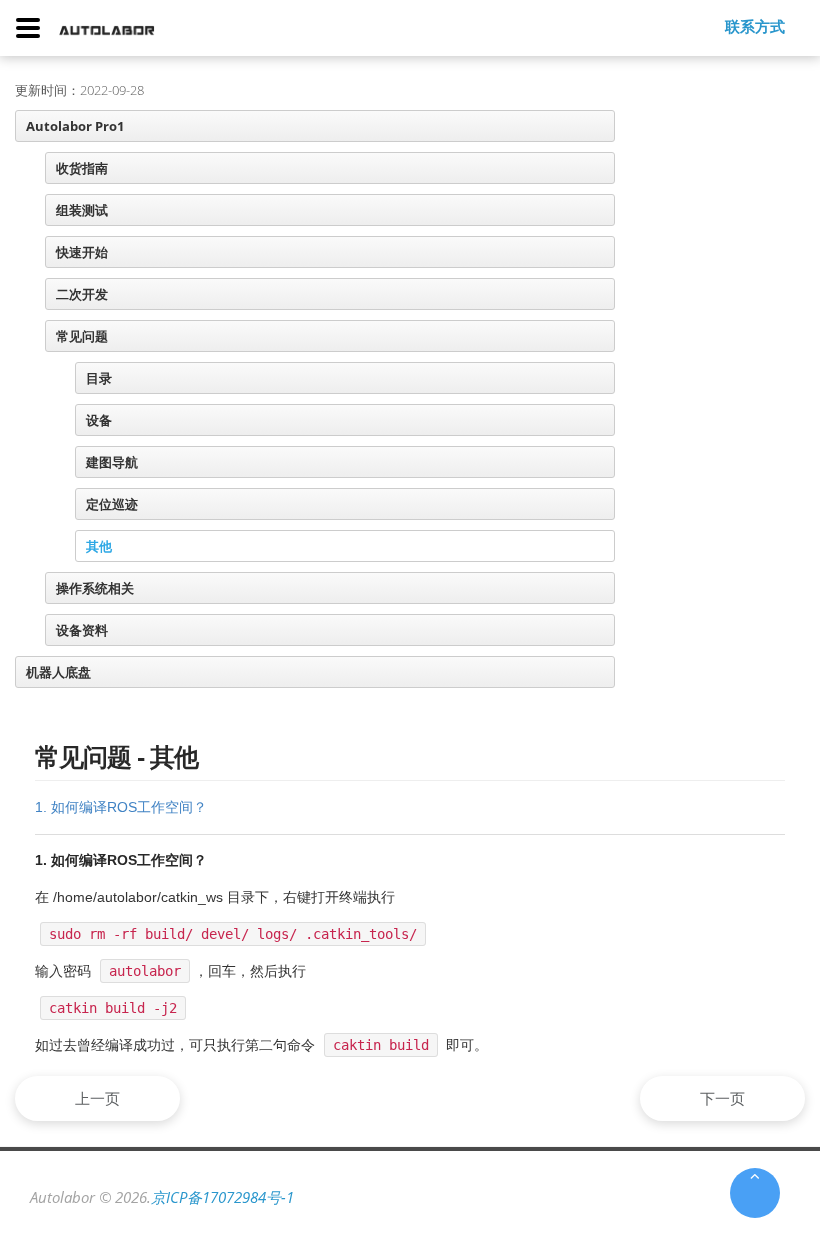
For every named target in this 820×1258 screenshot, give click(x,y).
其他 (99, 546)
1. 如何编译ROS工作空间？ (121, 807)
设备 (99, 420)
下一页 (722, 1098)
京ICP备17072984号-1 (222, 1197)
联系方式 (755, 26)
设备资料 (82, 630)
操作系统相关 (95, 588)
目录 (99, 378)
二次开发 (82, 294)
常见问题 (82, 336)
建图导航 (112, 462)
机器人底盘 (58, 672)
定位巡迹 (112, 504)
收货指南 (82, 168)
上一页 (97, 1098)
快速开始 (82, 252)
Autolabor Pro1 (75, 126)
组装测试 (82, 210)
